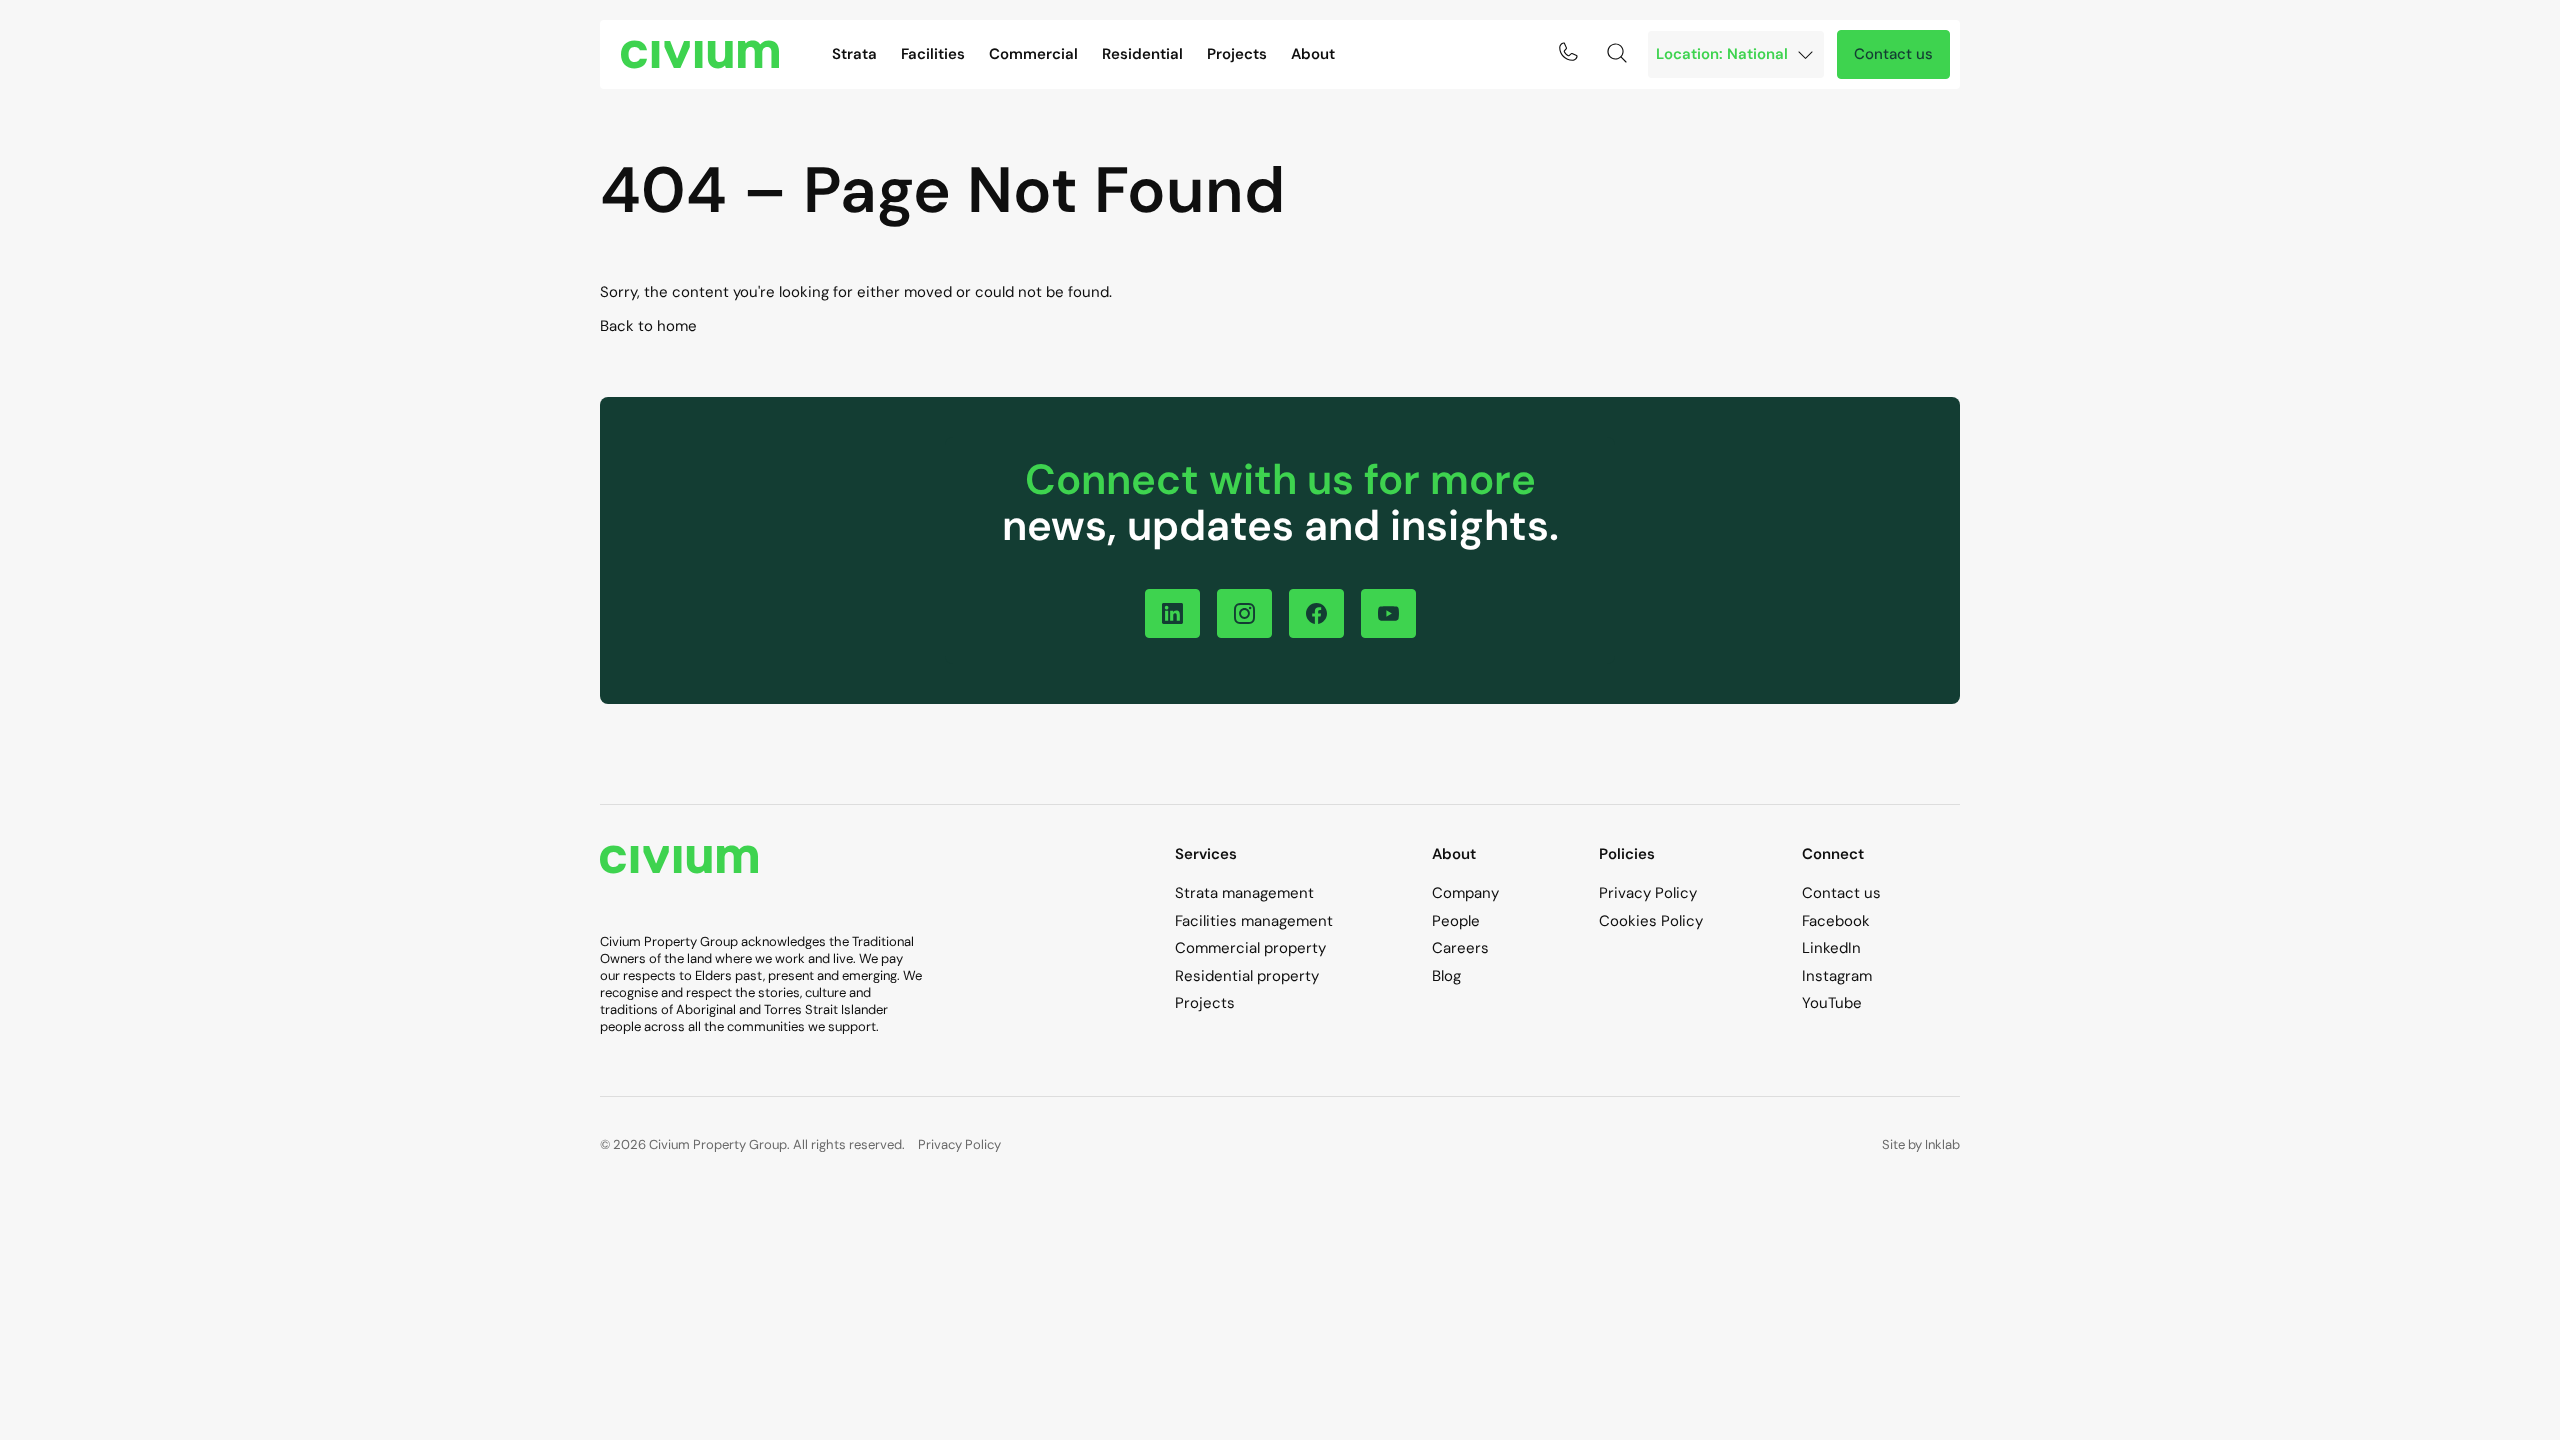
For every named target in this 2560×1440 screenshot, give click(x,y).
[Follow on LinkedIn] (1172, 613)
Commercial (1033, 54)
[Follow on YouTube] (1388, 613)
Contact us (1893, 54)
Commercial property (1250, 948)
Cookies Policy (1651, 921)
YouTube (1832, 1003)
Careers (1460, 948)
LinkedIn (1831, 948)
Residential (1142, 54)
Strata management (1244, 893)
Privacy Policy (1648, 893)
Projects (1237, 54)
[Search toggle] (1617, 53)
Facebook (1836, 921)
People (1456, 921)
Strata (854, 54)
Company (1465, 893)
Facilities (933, 54)
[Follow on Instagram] (1244, 613)
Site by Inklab (1921, 1144)
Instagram (1837, 976)
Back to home (648, 326)
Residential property (1247, 976)
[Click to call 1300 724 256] (1568, 52)
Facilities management (1254, 921)
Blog (1446, 976)
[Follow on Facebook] (1316, 613)
